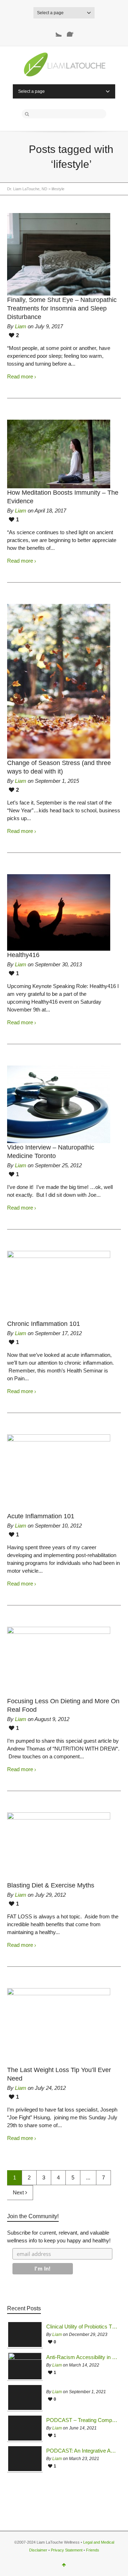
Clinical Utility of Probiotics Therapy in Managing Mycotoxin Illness (82, 2327)
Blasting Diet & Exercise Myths (51, 1885)
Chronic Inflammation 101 (44, 1324)
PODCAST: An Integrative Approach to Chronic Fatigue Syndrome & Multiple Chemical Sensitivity (82, 2451)
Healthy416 (23, 955)
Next (19, 2192)
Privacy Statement (67, 2550)
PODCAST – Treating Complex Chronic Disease (82, 2420)
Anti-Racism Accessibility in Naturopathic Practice (82, 2357)
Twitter (56, 31)
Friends (93, 2550)
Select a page (50, 13)
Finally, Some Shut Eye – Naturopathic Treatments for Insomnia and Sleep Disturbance (62, 308)
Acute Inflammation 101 (41, 1516)
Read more (20, 376)
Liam (21, 326)
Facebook (73, 31)
